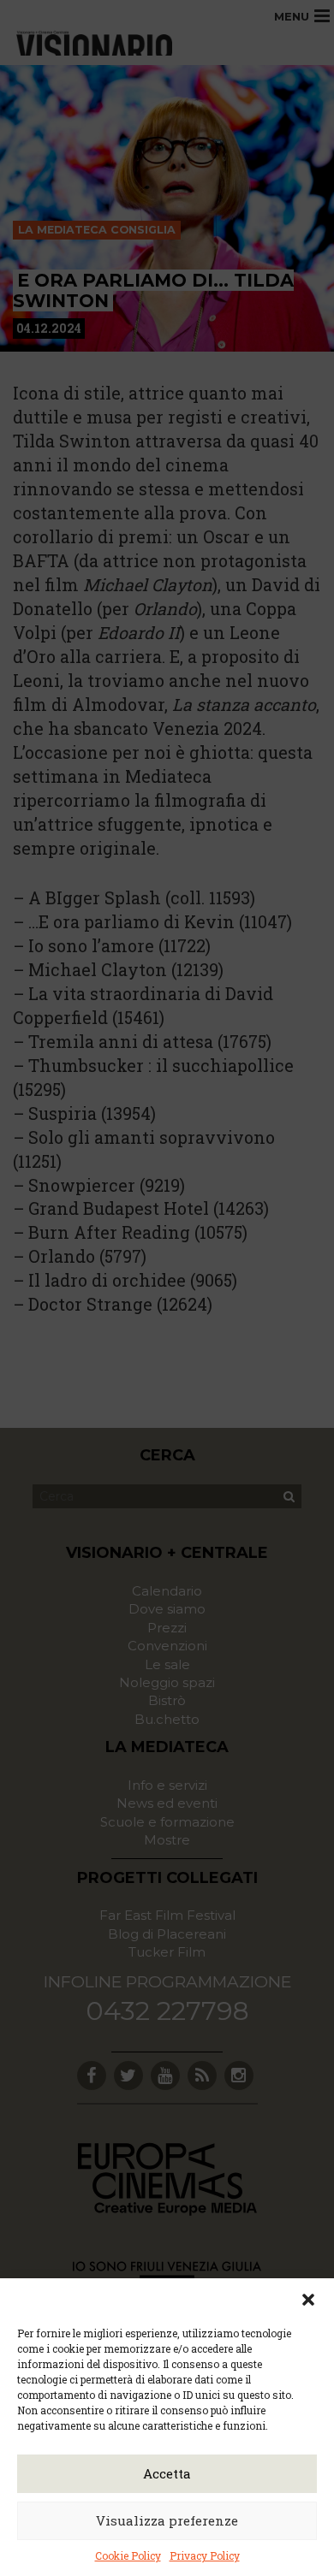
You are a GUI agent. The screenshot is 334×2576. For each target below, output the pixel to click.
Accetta (167, 2473)
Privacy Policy (205, 2555)
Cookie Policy (128, 2555)
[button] (308, 2300)
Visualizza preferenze (167, 2520)
